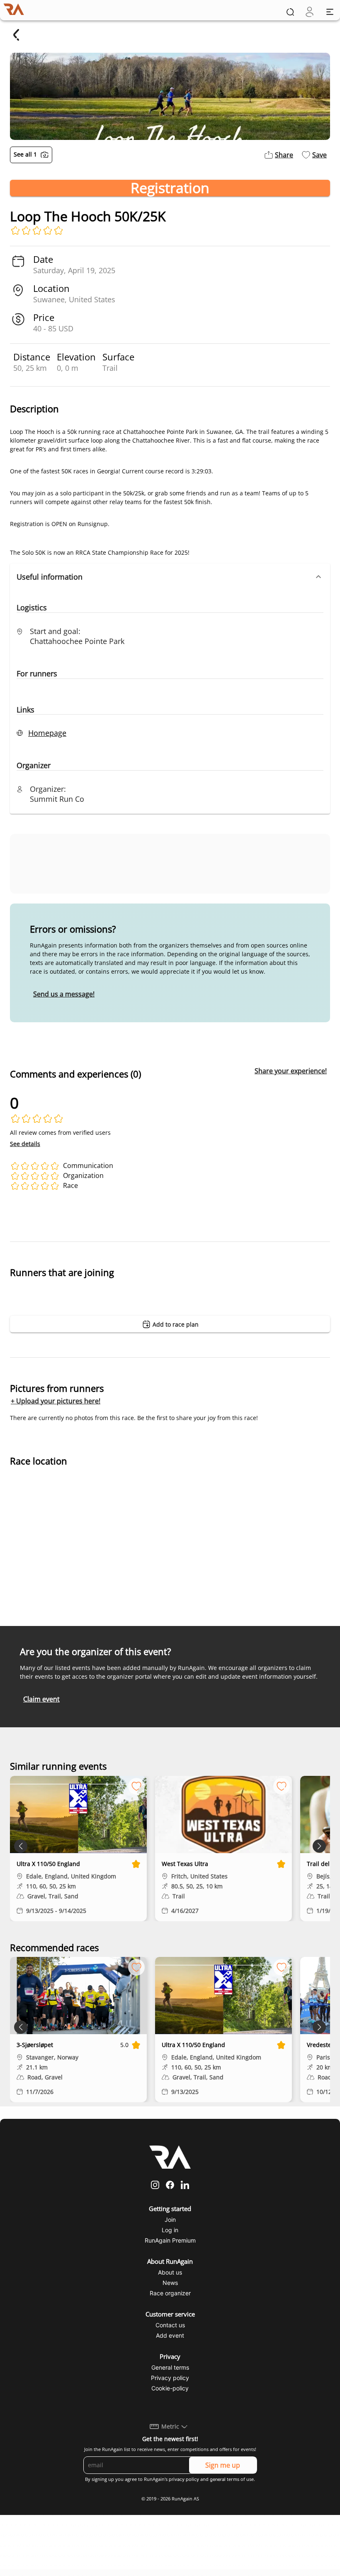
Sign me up (223, 2465)
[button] (170, 577)
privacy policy (184, 2479)
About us (170, 2272)
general (218, 2479)
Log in (170, 2230)
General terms (170, 2367)
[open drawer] (330, 12)
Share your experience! (291, 1071)
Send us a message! (64, 994)
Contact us (170, 2325)
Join (170, 2220)
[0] (310, 12)
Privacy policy (170, 2378)
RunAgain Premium (170, 2240)
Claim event (41, 1699)
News (170, 2283)
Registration (170, 188)
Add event (170, 2335)
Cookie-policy (170, 2388)
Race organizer (170, 2293)
